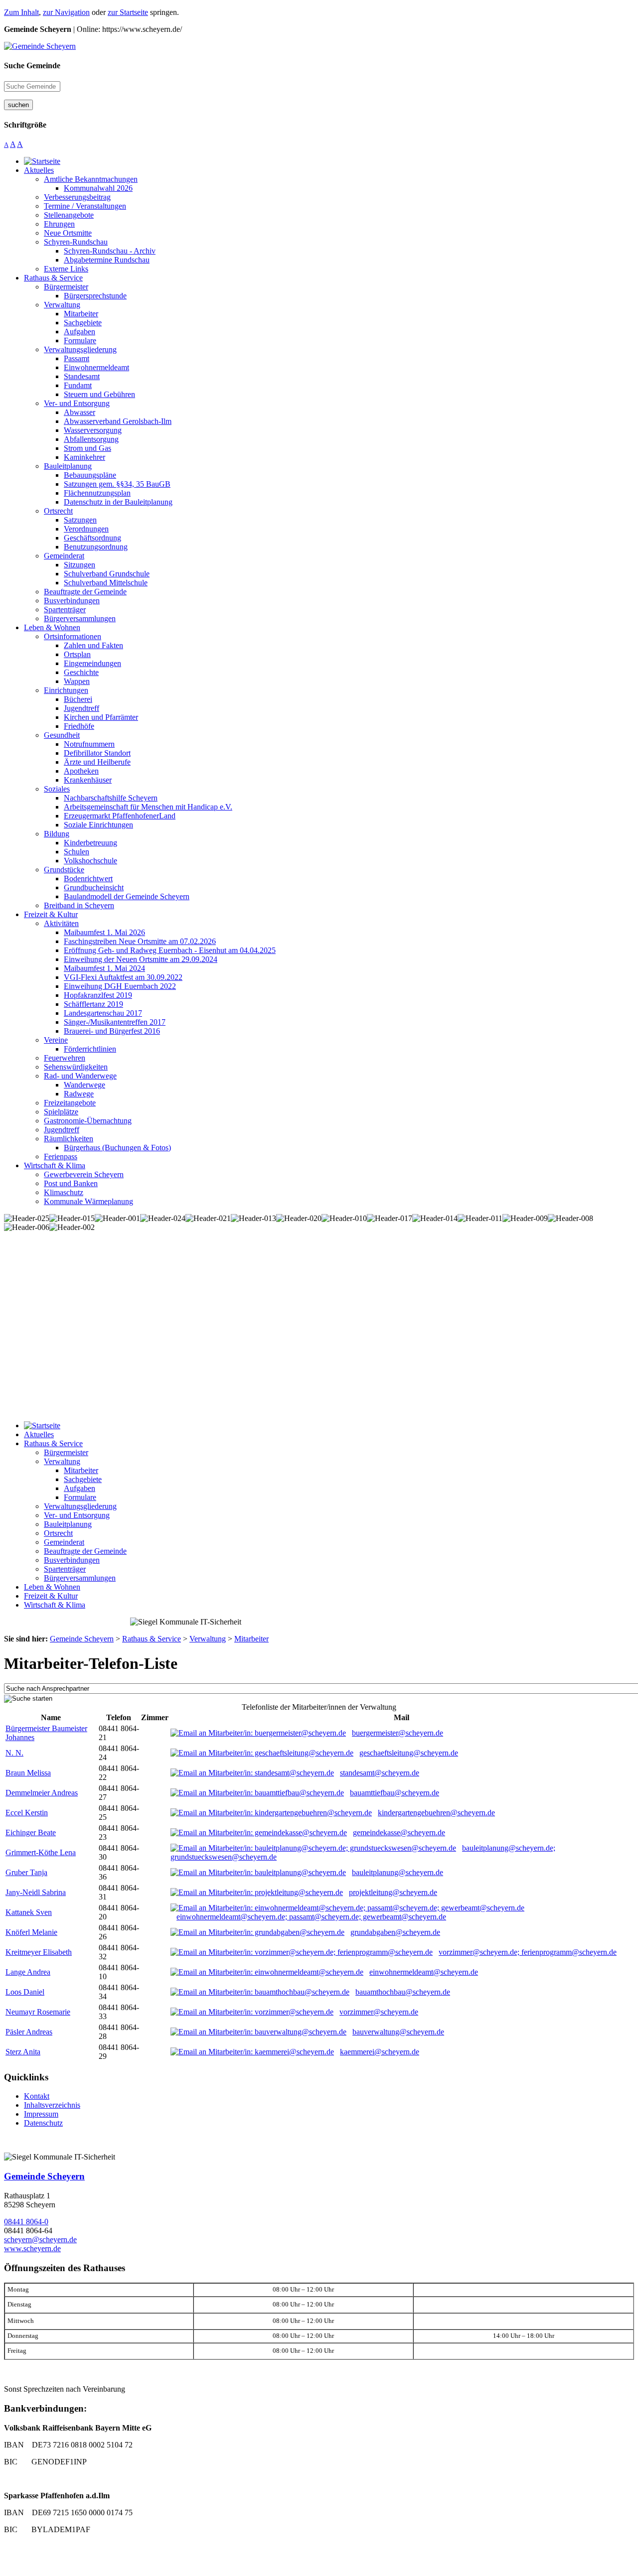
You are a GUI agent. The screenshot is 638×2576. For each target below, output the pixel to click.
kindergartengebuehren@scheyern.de (436, 1813)
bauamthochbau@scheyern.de (403, 1992)
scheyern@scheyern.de (40, 2239)
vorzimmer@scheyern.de (379, 2012)
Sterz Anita (23, 2052)
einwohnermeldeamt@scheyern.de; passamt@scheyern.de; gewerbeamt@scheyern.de (311, 1917)
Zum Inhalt (21, 12)
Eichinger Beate (31, 1832)
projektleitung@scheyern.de (393, 1892)
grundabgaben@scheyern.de (395, 1932)
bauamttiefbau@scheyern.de (395, 1793)
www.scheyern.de (32, 2248)
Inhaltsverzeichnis (52, 2105)
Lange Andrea (28, 1972)
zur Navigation (66, 12)
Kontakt (37, 2096)
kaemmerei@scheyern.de (380, 2052)
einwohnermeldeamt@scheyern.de (424, 1972)
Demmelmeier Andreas (42, 1793)
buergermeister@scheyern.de (398, 1733)
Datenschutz (43, 2123)
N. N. (14, 1753)
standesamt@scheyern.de (380, 1773)
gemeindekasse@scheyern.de (399, 1832)
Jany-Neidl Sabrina (36, 1892)
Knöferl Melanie (31, 1932)
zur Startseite (128, 12)
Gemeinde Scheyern (44, 2176)
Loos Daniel (25, 1992)
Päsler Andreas (29, 2032)
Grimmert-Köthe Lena (41, 1852)
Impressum (41, 2114)
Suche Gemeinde (32, 66)
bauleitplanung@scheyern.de (398, 1872)
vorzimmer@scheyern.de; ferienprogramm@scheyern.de (528, 1952)
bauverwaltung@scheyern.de (398, 2032)
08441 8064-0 (26, 2222)
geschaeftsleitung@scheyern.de (409, 1753)
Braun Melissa (28, 1773)
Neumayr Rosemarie (38, 2012)
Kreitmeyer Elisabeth (39, 1952)
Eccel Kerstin (27, 1813)
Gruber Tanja (26, 1872)
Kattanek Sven (29, 1912)
